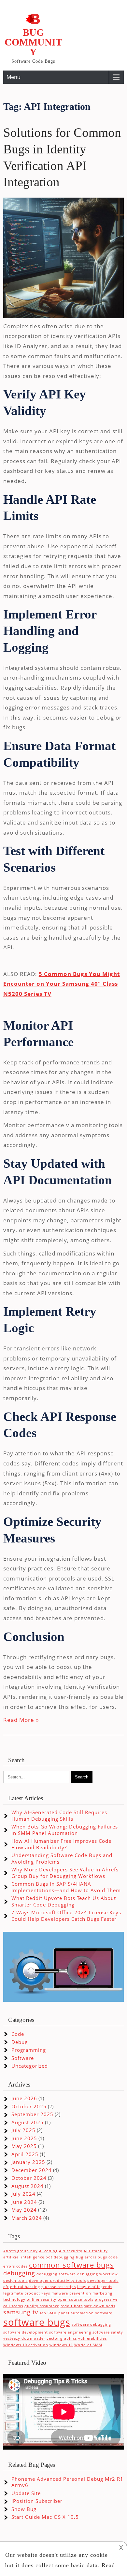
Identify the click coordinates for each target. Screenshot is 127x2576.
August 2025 (28, 2122)
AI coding (48, 2251)
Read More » (21, 1720)
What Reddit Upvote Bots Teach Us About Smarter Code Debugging (64, 1901)
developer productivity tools (57, 2281)
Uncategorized (30, 2066)
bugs (102, 2257)
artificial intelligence (24, 2257)
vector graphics (62, 2338)
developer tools (103, 2281)
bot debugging (60, 2257)
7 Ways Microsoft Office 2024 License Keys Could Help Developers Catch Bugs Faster (66, 1916)
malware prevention (71, 2293)
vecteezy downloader (24, 2338)
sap (43, 2313)
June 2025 (24, 2138)
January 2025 (28, 2162)
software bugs (37, 2322)
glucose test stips (59, 2287)
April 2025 (25, 2154)
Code (18, 2034)
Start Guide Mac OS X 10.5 (45, 2517)
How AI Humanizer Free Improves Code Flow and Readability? (61, 1844)
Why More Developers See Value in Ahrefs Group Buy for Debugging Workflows (65, 1873)
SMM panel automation (71, 2313)
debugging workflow (98, 2274)
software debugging (91, 2324)
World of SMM (88, 2345)
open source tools (76, 2299)
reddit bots (72, 2306)
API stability (96, 2251)
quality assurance (42, 2306)
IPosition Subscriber (37, 2501)
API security (71, 2251)
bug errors (86, 2257)
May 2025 (24, 2146)
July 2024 (23, 2194)
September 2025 (32, 2114)
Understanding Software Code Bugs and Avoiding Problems (62, 1858)
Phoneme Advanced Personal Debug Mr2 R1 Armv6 (67, 2482)
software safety (108, 2332)
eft (6, 2287)
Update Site (26, 2493)
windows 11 (61, 2345)
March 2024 (27, 2218)
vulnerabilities (92, 2338)
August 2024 (28, 2186)
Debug (20, 2042)
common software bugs (71, 2265)
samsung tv (21, 2312)
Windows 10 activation (26, 2345)
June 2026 (24, 2098)
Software (23, 2058)
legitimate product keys (27, 2293)
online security (42, 2299)
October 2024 (29, 2178)
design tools (15, 2281)
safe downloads (100, 2306)
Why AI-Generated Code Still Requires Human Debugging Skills (59, 1815)
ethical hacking (25, 2287)
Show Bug (24, 2509)
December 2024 (32, 2170)
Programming (29, 2050)
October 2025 (29, 2106)
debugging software (56, 2274)
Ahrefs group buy (21, 2251)
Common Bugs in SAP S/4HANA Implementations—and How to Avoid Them (66, 1887)
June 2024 (24, 2202)
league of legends (95, 2287)
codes (22, 2266)
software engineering (70, 2332)
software (104, 2313)
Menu (14, 77)
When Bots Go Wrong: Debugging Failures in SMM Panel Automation (65, 1830)
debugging (19, 2273)
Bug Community (33, 42)
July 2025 (23, 2130)
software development (26, 2332)
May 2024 (24, 2210)
